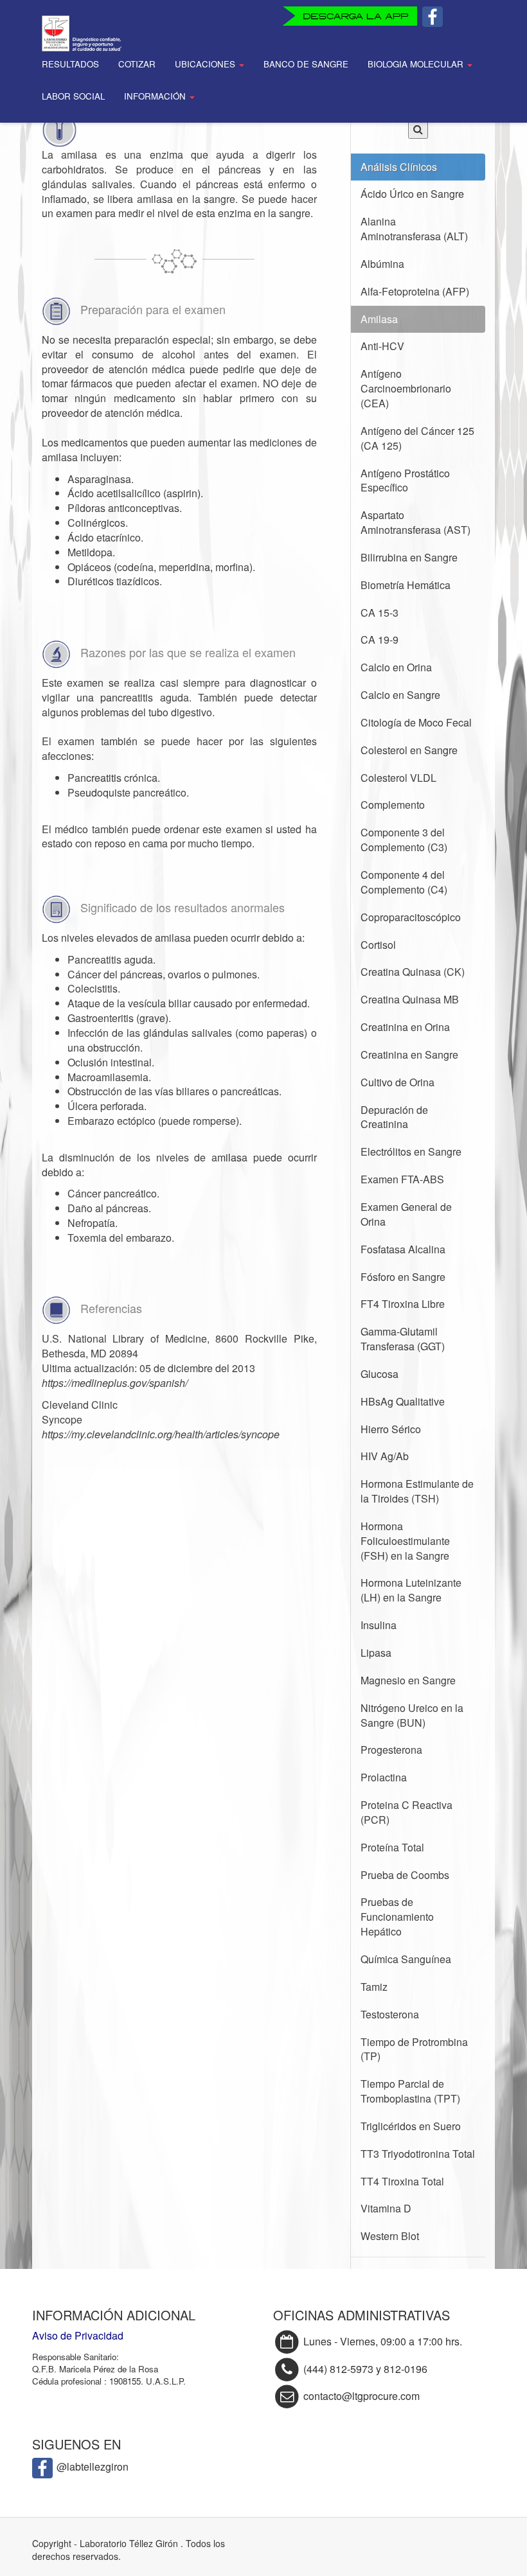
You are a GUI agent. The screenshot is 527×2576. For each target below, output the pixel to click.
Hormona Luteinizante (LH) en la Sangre (411, 1590)
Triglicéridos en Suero (411, 2126)
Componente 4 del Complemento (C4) (404, 882)
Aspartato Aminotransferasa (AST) (415, 522)
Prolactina (384, 1777)
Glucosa (380, 1374)
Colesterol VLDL (398, 778)
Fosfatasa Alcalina (403, 1249)
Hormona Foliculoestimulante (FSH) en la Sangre (405, 1541)
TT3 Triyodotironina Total (418, 2154)
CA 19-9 (380, 640)
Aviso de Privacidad (78, 2335)
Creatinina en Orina (405, 1027)
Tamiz (374, 1987)
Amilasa (379, 319)
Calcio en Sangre (400, 695)
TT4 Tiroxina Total (402, 2181)
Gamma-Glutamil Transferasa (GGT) (403, 1339)
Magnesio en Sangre (408, 1680)
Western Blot (390, 2236)
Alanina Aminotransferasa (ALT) (414, 229)
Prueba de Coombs (405, 1875)
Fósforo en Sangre (403, 1277)
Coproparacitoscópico (411, 917)
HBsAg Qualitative (403, 1401)
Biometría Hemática (406, 585)
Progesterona (391, 1750)
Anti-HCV (382, 346)
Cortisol (378, 945)
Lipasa (376, 1653)
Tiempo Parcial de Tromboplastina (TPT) (410, 2091)
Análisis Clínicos (399, 167)
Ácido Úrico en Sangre (412, 194)
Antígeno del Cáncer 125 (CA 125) (417, 438)
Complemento (393, 805)
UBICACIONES (206, 64)
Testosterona (390, 2014)
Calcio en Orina (396, 667)
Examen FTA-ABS (402, 1179)
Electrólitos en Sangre (411, 1151)
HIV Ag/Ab (385, 1456)
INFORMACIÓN (156, 96)
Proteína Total (392, 1847)
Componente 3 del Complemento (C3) (404, 840)
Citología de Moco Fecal (416, 722)
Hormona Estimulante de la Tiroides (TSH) (417, 1491)
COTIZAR (137, 64)
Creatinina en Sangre (409, 1054)
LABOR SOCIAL (73, 96)
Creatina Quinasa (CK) (413, 972)
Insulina (379, 1625)
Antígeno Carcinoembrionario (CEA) (406, 388)
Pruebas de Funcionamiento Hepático (397, 1917)
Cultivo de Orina (397, 1082)
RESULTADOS (70, 64)
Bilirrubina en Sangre (409, 557)
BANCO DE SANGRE (306, 64)
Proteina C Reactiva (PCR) (406, 1812)
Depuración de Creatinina (394, 1117)
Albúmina (382, 264)
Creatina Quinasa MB (410, 999)
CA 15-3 (380, 613)
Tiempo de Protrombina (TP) (414, 2049)
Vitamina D (386, 2208)
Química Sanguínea (406, 1959)
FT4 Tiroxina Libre (403, 1304)
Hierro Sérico (391, 1429)
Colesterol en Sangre (409, 750)
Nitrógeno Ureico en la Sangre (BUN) (412, 1715)
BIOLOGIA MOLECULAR (417, 64)
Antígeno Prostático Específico (405, 481)
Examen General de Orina (406, 1214)
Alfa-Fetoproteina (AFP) (415, 291)
